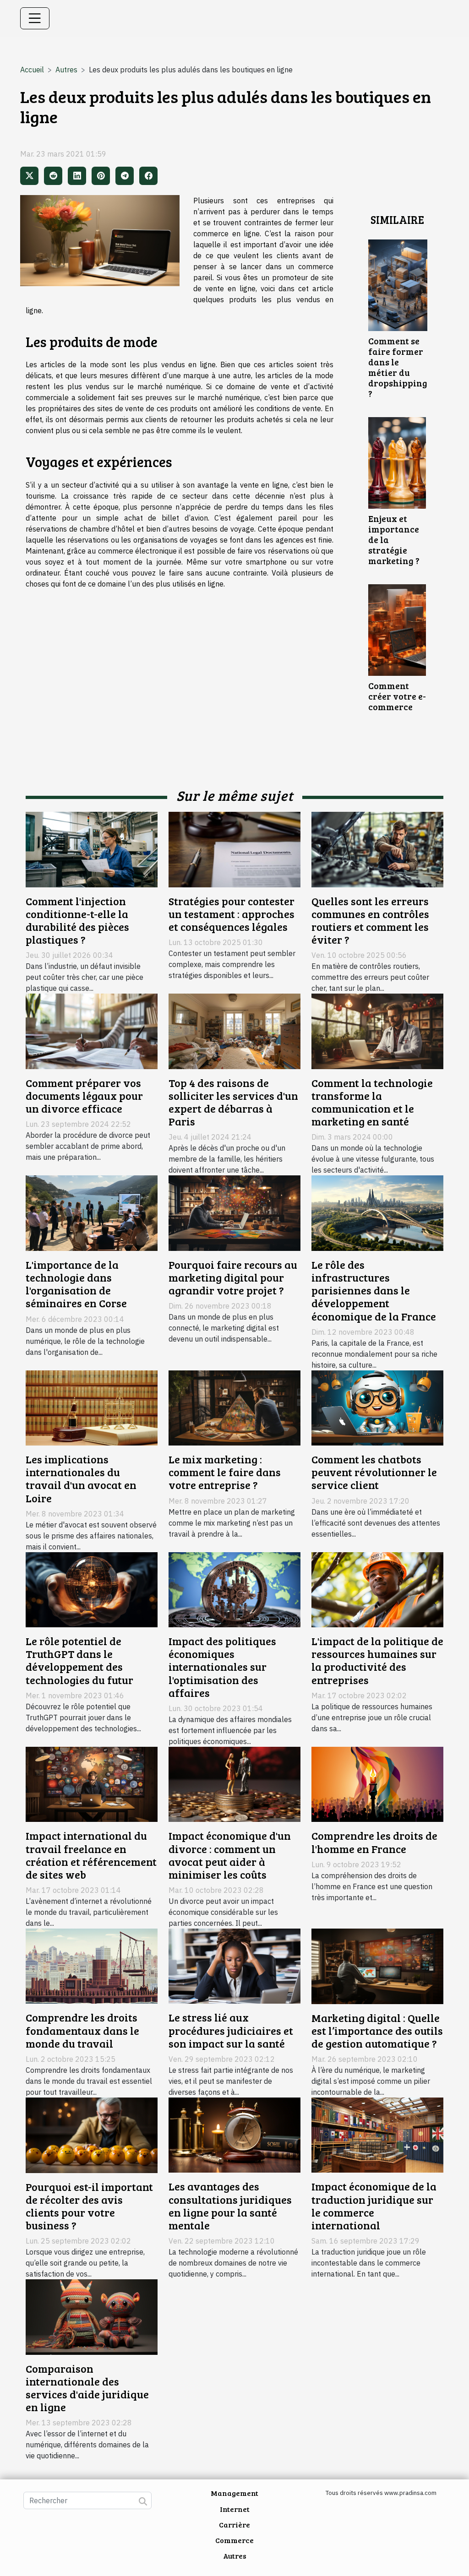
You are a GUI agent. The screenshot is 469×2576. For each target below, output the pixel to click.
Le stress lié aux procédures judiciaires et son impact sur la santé (231, 2030)
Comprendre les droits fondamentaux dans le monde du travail (82, 2030)
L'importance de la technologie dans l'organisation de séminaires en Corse (76, 1284)
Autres (66, 70)
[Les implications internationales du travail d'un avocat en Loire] (92, 1407)
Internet (235, 2509)
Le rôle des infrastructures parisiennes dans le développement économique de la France (374, 1291)
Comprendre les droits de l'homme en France (374, 1842)
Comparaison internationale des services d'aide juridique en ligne (87, 2388)
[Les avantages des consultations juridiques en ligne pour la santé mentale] (234, 2134)
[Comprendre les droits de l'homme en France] (377, 1783)
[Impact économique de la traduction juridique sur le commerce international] (377, 2134)
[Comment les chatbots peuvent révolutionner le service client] (377, 1407)
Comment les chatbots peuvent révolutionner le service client (374, 1472)
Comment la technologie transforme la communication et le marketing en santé (372, 1102)
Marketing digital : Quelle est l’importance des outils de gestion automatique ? (377, 2031)
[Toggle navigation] (35, 18)
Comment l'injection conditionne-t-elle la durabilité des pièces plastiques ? (77, 920)
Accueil (32, 70)
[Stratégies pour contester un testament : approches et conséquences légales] (234, 848)
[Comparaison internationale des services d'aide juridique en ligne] (92, 2316)
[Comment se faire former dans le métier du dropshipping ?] (398, 284)
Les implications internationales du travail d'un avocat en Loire (81, 1478)
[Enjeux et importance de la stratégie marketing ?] (397, 462)
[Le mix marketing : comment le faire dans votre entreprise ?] (234, 1407)
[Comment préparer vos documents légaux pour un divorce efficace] (92, 1031)
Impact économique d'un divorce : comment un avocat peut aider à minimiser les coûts (230, 1855)
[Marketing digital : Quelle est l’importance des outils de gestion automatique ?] (377, 1965)
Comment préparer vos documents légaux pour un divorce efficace (84, 1096)
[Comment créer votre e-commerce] (397, 629)
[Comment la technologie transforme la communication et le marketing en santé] (377, 1031)
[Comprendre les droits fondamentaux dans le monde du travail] (92, 1965)
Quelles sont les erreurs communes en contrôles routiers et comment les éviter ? (370, 920)
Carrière (234, 2524)
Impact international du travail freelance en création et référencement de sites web (91, 1855)
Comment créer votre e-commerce (397, 696)
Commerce (234, 2540)
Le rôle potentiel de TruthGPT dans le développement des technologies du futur (79, 1660)
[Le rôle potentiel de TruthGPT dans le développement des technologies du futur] (92, 1589)
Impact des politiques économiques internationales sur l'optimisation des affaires (222, 1667)
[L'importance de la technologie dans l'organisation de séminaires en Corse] (92, 1212)
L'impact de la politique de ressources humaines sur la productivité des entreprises (377, 1660)
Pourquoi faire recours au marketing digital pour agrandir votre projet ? (233, 1277)
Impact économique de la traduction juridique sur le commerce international (374, 2206)
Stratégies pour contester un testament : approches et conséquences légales (232, 914)
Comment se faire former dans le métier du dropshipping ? (398, 367)
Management (234, 2493)
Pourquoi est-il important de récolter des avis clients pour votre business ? (89, 2206)
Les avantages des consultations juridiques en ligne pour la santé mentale (230, 2206)
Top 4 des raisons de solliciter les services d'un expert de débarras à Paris (233, 1102)
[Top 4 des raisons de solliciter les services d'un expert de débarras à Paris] (234, 1031)
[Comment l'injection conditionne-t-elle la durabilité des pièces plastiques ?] (92, 848)
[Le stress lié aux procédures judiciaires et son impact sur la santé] (234, 1965)
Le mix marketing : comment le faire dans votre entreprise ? (225, 1472)
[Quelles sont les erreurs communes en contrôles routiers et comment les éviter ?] (377, 848)
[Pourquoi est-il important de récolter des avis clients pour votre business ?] (92, 2134)
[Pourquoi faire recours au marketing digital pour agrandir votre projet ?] (234, 1212)
